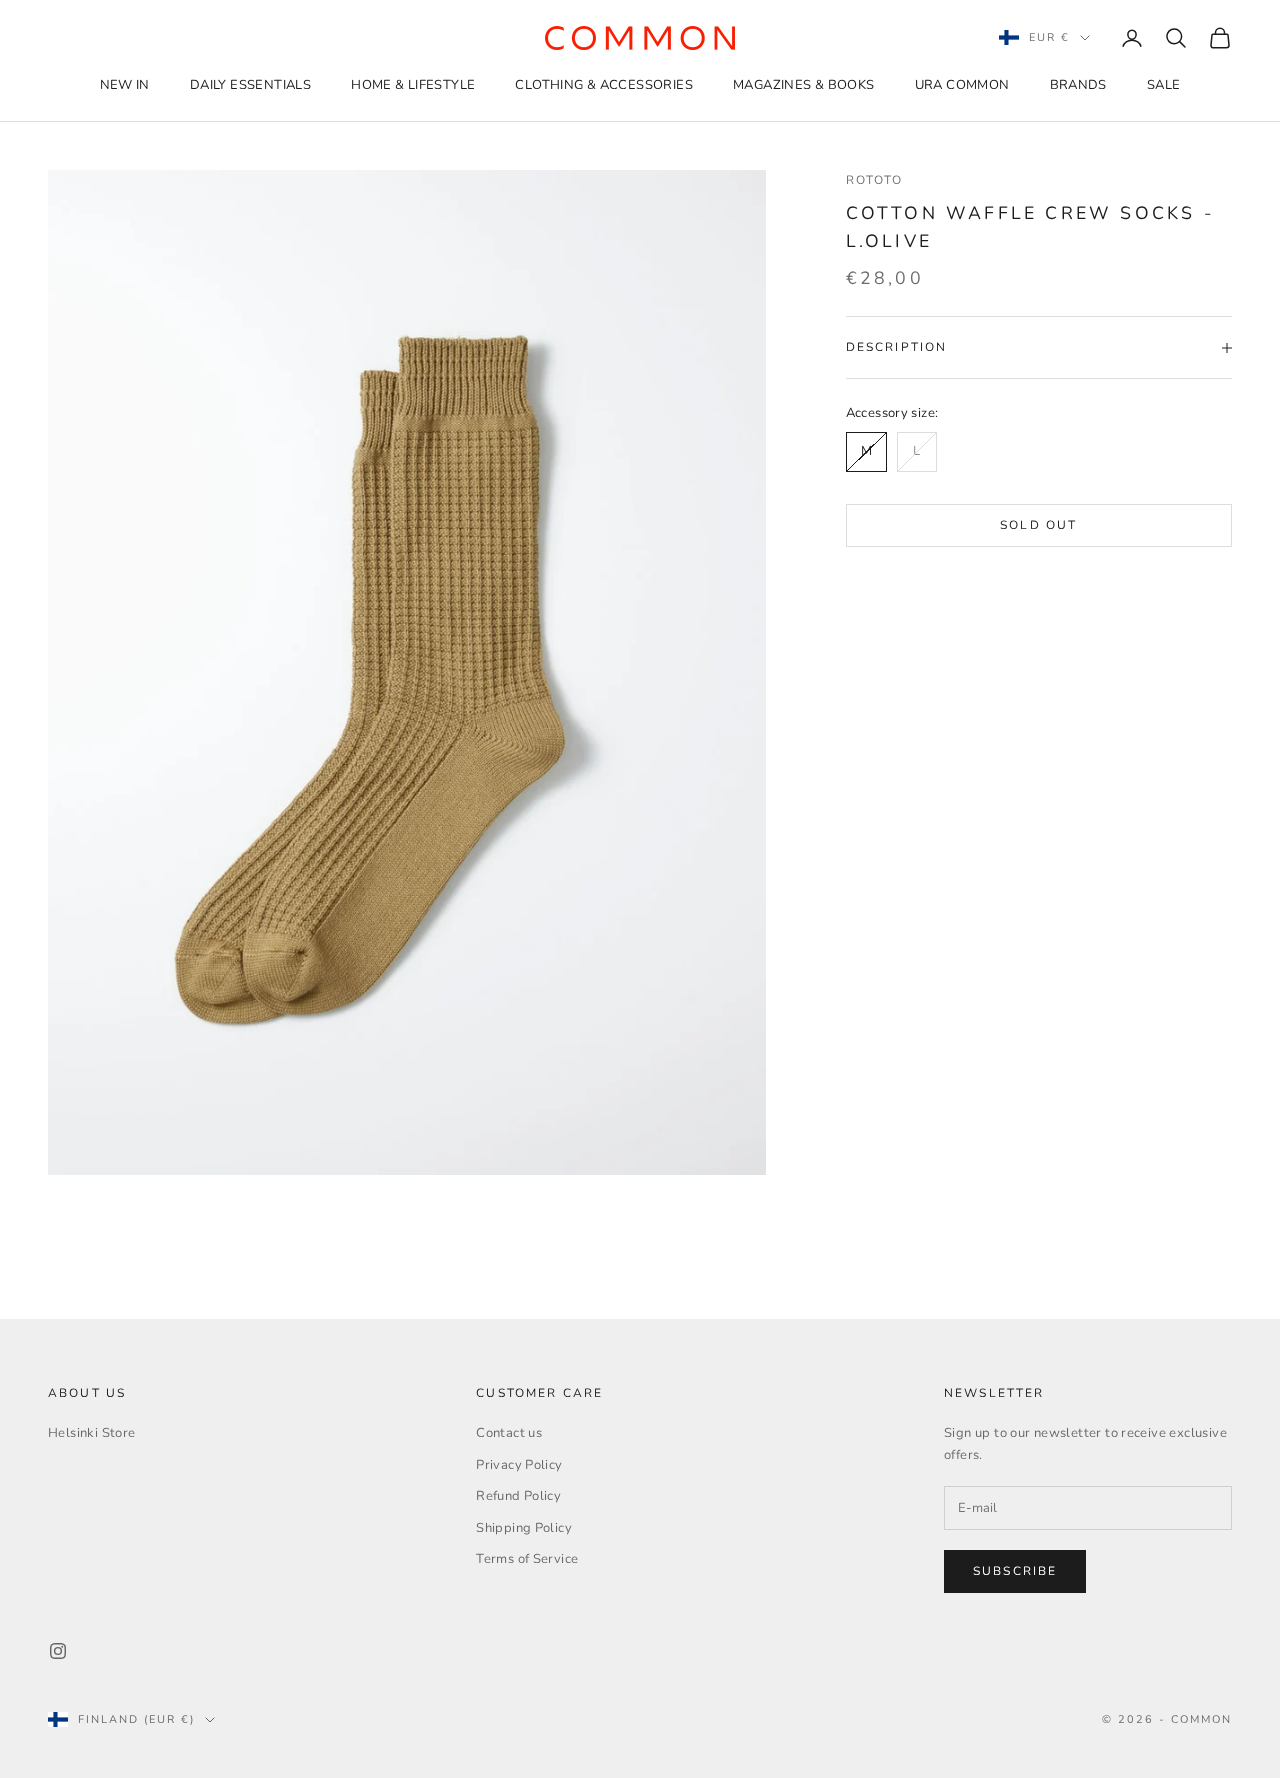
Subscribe (1015, 1571)
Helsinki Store (91, 1433)
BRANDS (1078, 85)
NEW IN (125, 85)
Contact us (509, 1433)
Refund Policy (518, 1496)
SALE (1164, 85)
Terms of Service (527, 1559)
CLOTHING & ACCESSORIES (604, 85)
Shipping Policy (524, 1528)
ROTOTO (875, 180)
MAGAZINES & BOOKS (804, 85)
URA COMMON (962, 85)
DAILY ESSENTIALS (250, 85)
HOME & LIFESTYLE (413, 85)
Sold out (1038, 525)
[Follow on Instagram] (58, 1651)
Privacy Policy (519, 1465)
